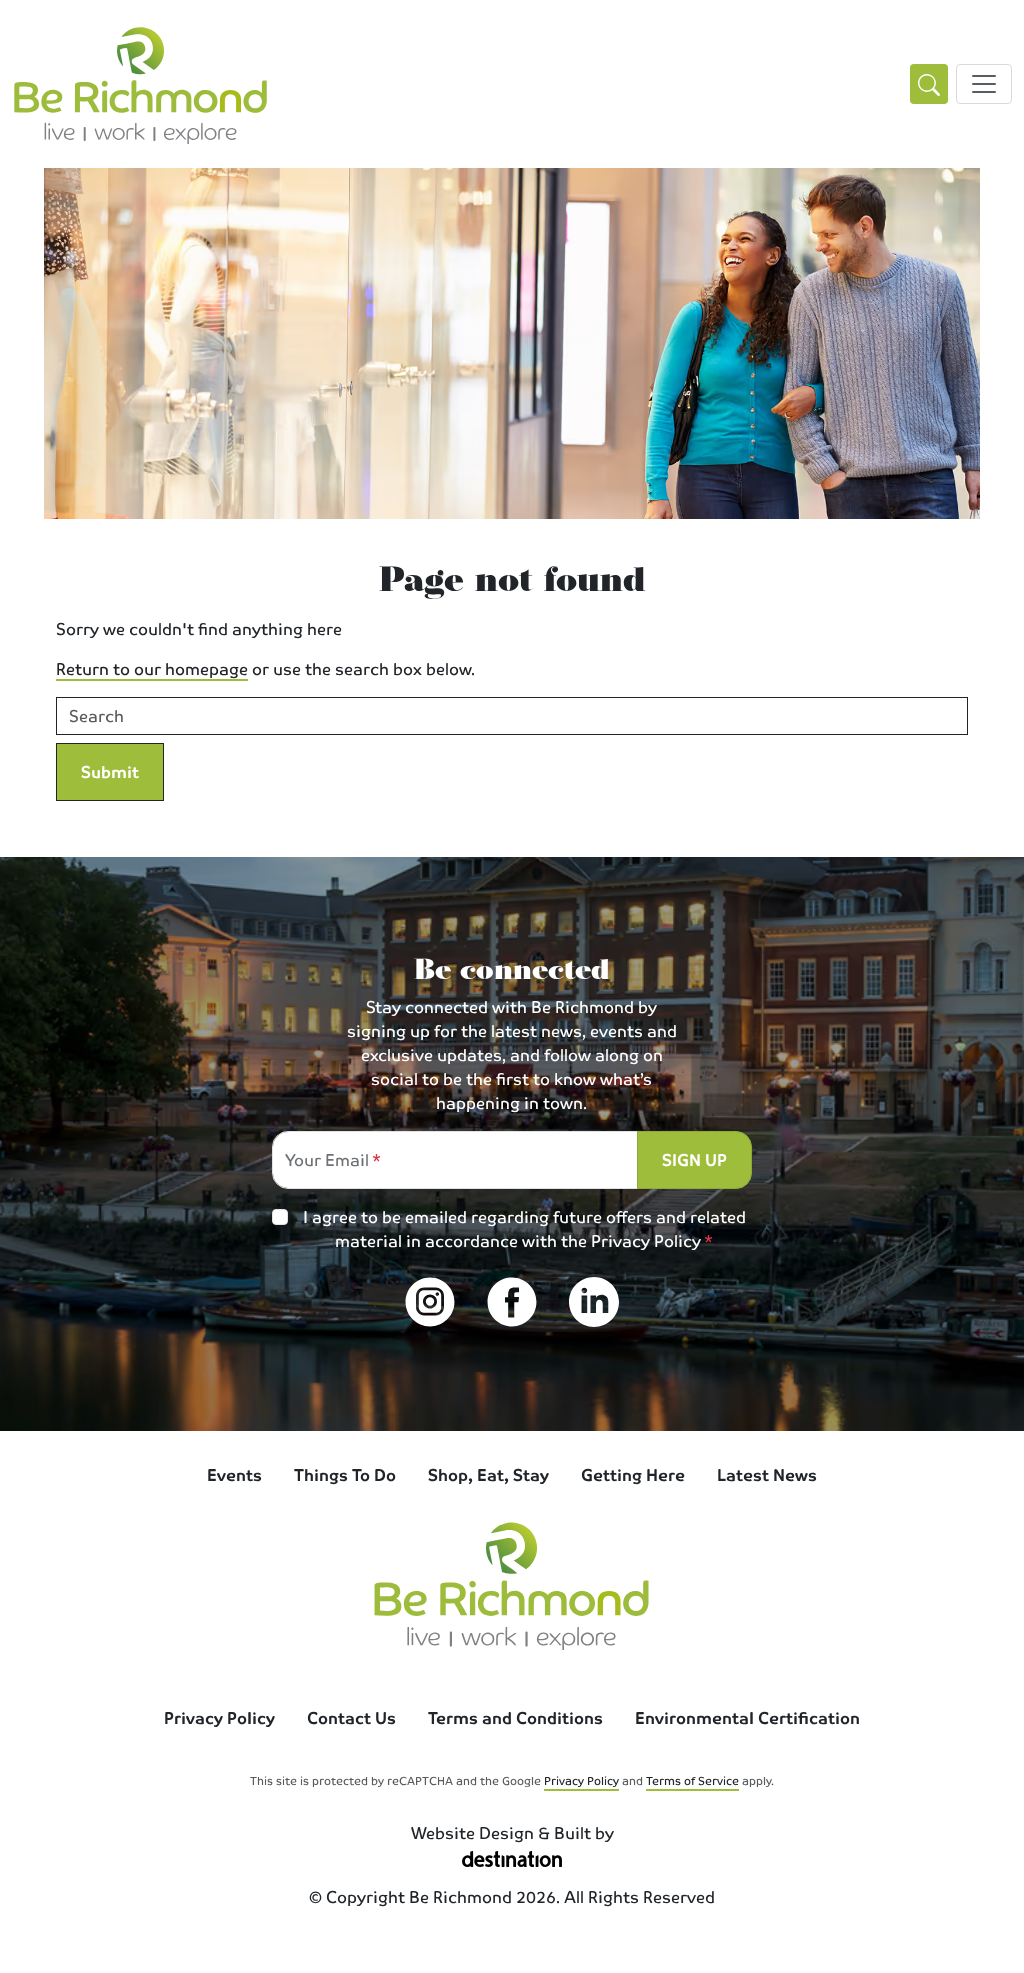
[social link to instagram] (430, 1302)
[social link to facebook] (512, 1302)
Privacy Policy (646, 1240)
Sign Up (694, 1159)
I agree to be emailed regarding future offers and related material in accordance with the (524, 1229)
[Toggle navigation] (984, 84)
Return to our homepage (152, 668)
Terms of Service (692, 1780)
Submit (110, 771)
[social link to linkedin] (594, 1302)
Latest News (767, 1474)
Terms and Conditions (515, 1717)
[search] (929, 84)
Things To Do (345, 1474)
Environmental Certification (747, 1717)
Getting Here (633, 1474)
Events (234, 1474)
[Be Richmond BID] (141, 84)
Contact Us (351, 1717)
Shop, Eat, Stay (488, 1474)
